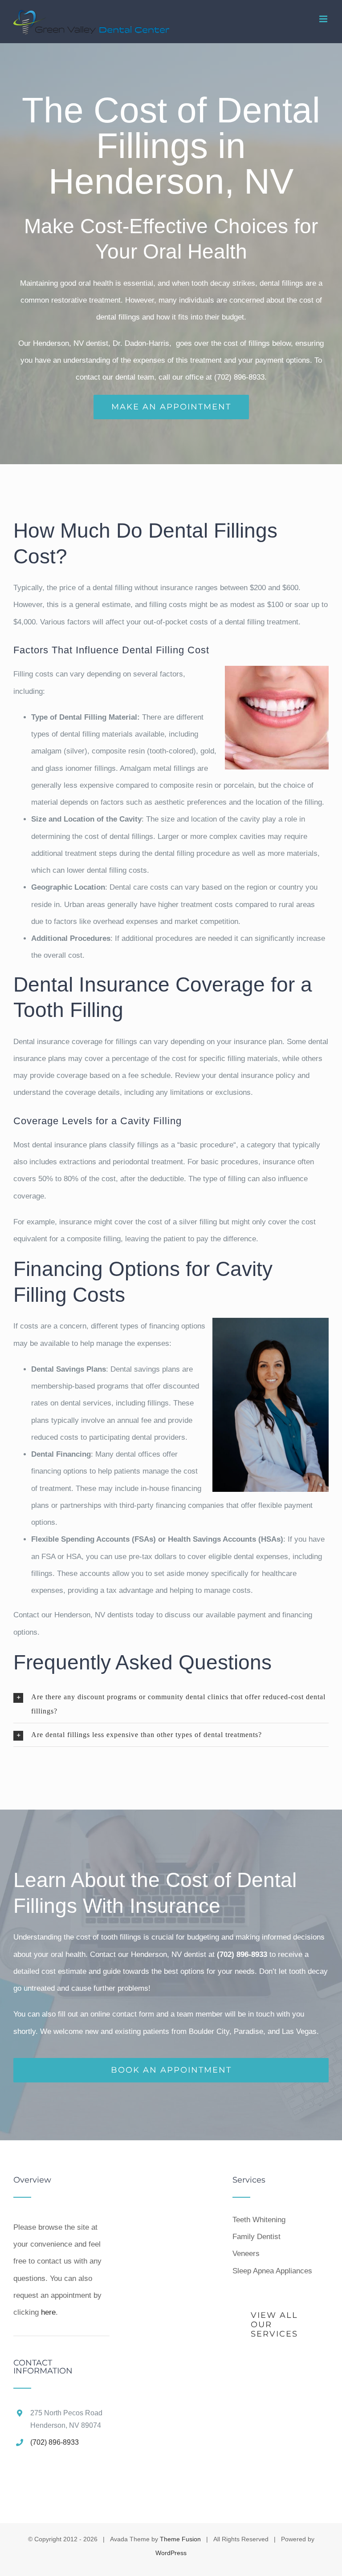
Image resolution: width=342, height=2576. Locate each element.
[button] (171, 1704)
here (48, 2312)
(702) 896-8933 (55, 2442)
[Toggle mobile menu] (324, 19)
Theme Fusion (180, 2539)
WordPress (171, 2553)
